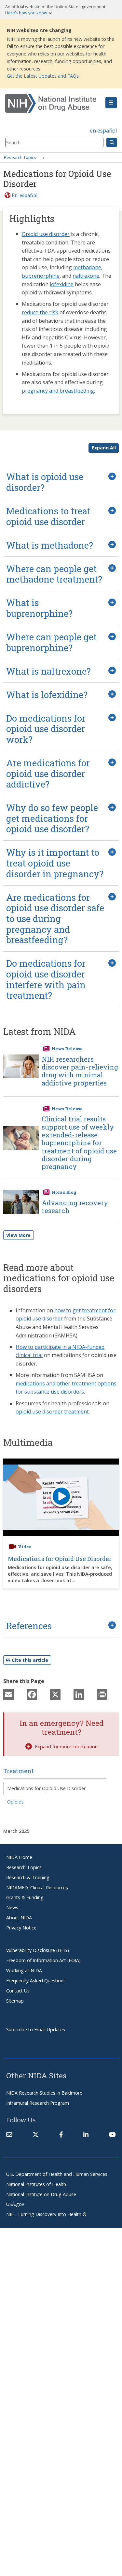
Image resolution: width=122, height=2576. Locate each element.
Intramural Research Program (38, 2103)
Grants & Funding (25, 1897)
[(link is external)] (35, 2134)
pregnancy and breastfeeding (58, 391)
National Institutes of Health (36, 2184)
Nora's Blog (64, 1192)
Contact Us (18, 1991)
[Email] (8, 1694)
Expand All (104, 448)
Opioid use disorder (46, 234)
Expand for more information (66, 1747)
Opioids (15, 1802)
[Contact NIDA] (9, 2134)
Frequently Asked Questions (36, 1981)
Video (25, 1547)
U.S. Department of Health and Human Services (57, 2174)
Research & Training (28, 1877)
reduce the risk (40, 312)
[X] (55, 1694)
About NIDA (19, 1918)
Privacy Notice (21, 1928)
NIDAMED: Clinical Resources (37, 1888)
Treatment (19, 1771)
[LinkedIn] (79, 1694)
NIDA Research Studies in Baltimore (44, 2093)
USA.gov (15, 2204)
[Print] (102, 1694)
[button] (111, 103)
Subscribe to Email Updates (36, 2030)
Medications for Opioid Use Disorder (60, 1559)
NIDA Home (19, 1857)
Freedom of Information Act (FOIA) (43, 1960)
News (12, 1907)
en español (103, 131)
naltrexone (86, 276)
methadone (87, 267)
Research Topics (20, 157)
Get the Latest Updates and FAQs (43, 76)
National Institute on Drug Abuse (41, 2194)
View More (18, 1235)
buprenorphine (41, 276)
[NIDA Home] (52, 103)
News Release (67, 1049)
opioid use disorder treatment (52, 1412)
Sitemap (15, 2001)
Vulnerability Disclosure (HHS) (38, 1950)
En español (25, 195)
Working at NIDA (24, 1970)
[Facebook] (32, 1694)
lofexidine (62, 284)
